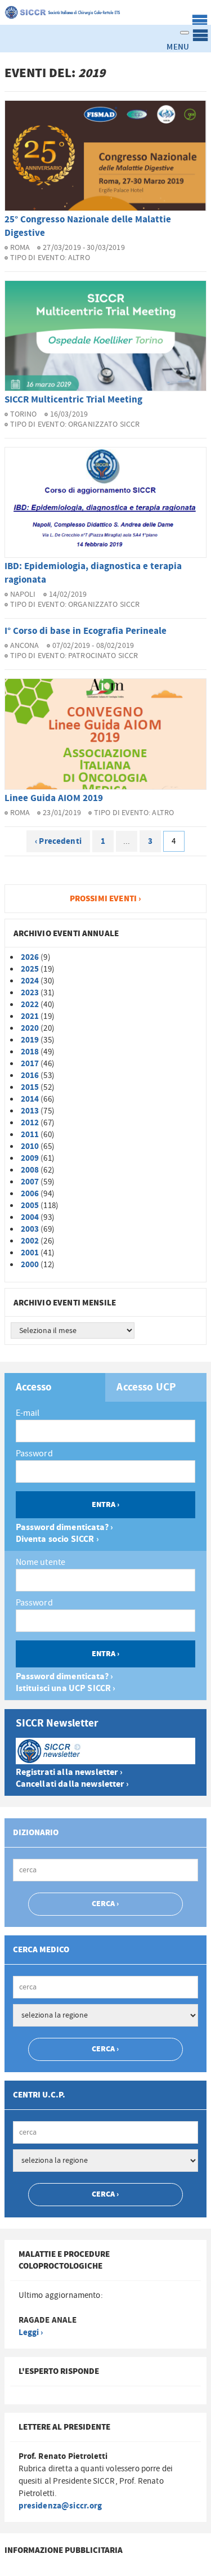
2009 (30, 1158)
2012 (30, 1123)
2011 (30, 1135)
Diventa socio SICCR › (57, 1539)
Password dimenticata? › (64, 1528)
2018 (30, 1052)
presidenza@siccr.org (60, 2506)
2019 (30, 1040)
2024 (30, 981)
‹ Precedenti (58, 841)
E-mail (28, 1413)
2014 (30, 1099)
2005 (30, 1206)
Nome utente (41, 1562)
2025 (30, 969)
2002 (30, 1241)
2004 (30, 1217)
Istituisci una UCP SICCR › (66, 1689)
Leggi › (31, 2333)
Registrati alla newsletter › (69, 1772)
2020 (30, 1028)
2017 (30, 1064)
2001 (30, 1253)
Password (34, 1454)
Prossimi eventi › (106, 899)
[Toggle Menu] (185, 33)
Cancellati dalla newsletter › (72, 1784)
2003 (30, 1229)
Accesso (34, 1388)
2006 (30, 1194)
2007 (30, 1182)
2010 (30, 1146)
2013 (30, 1111)
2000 (30, 1265)
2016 (30, 1075)
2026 (30, 957)
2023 (30, 993)
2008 (30, 1170)
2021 (30, 1016)
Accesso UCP (146, 1388)
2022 (30, 1005)
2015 (30, 1087)
